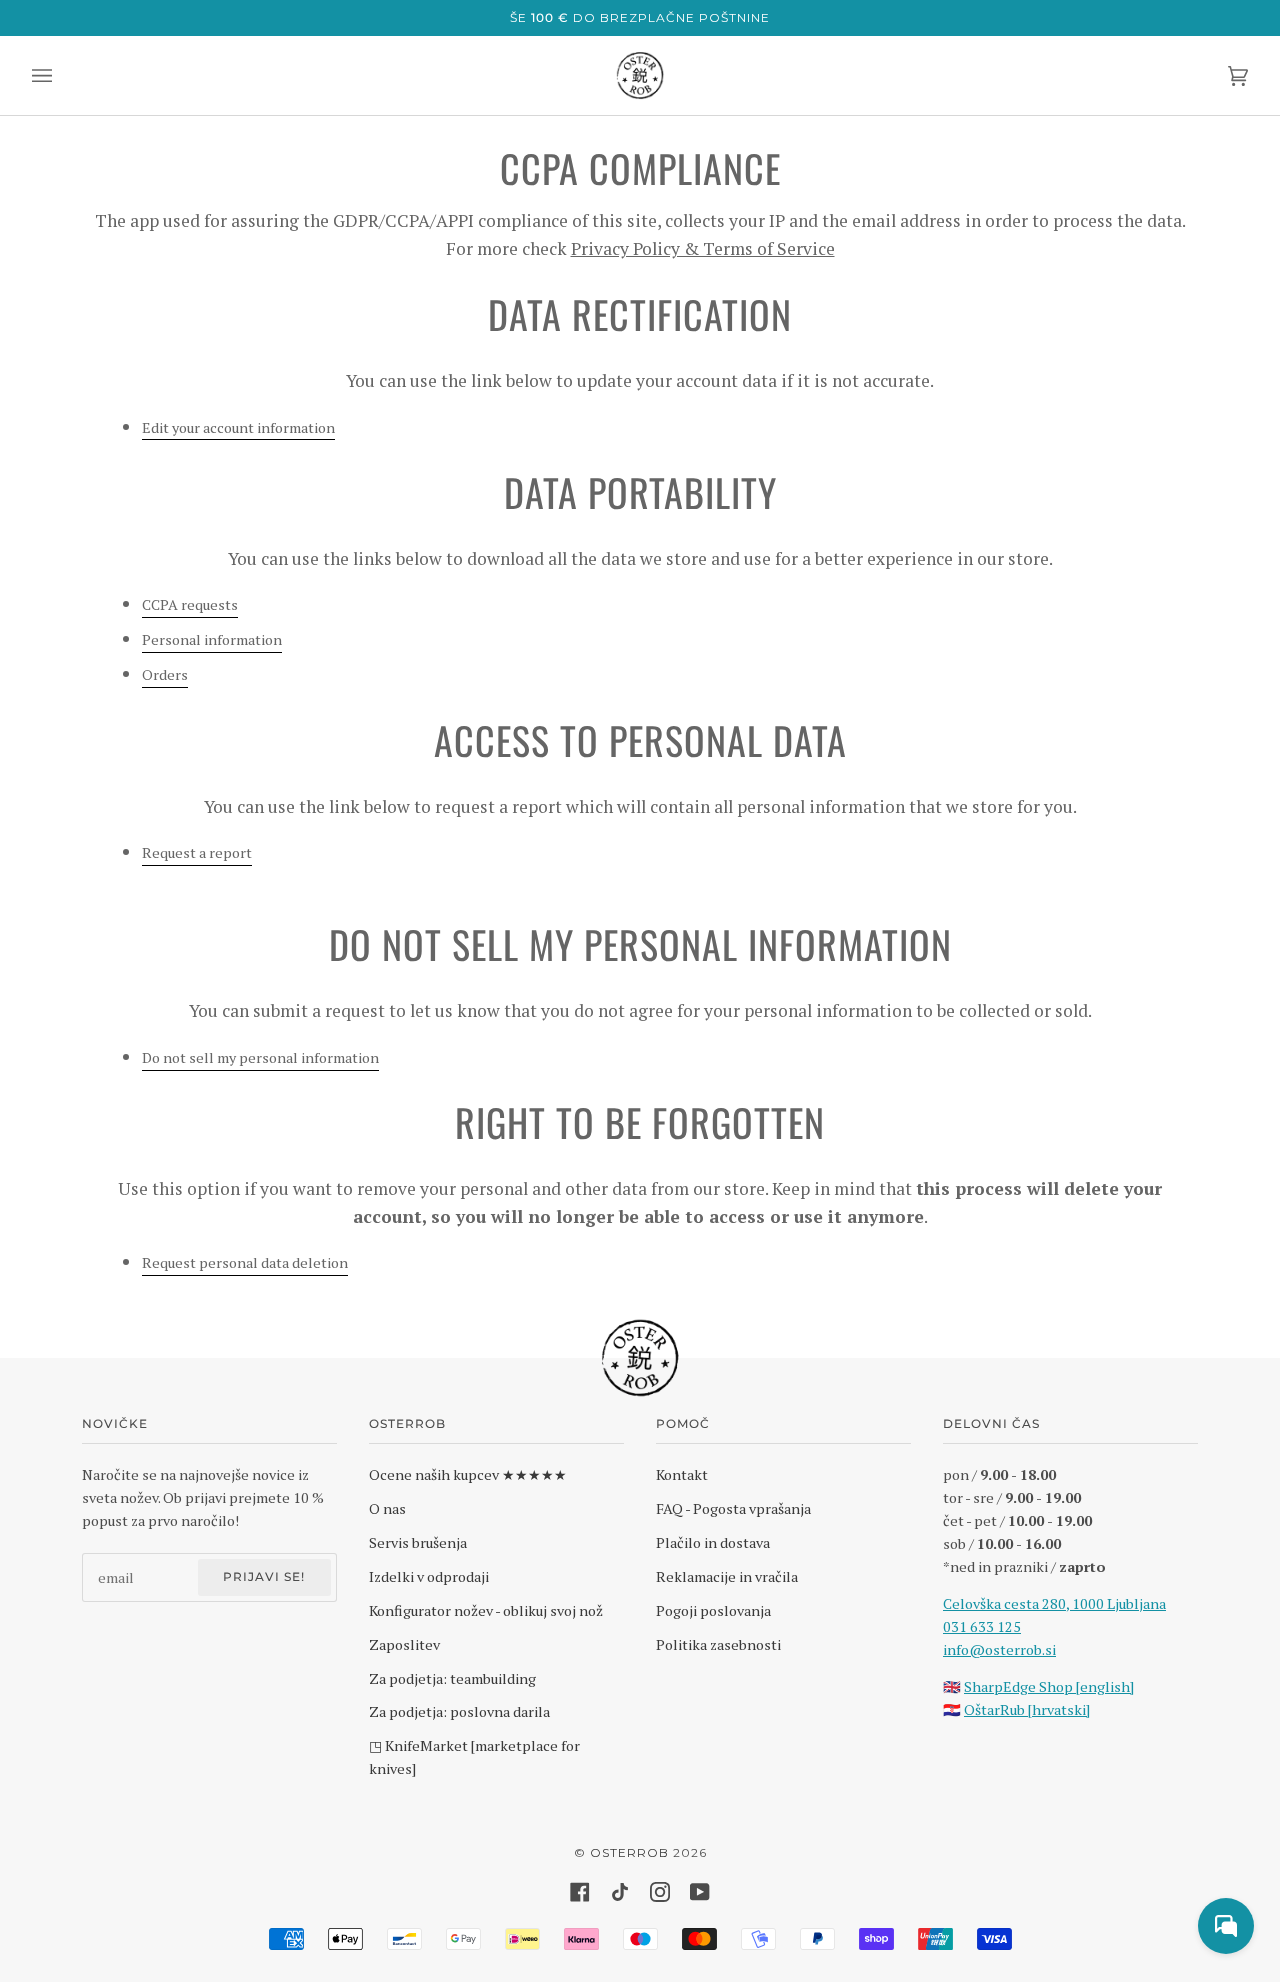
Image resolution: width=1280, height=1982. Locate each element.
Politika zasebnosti (718, 1644)
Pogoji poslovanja (713, 1610)
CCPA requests (190, 604)
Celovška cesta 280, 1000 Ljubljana (1054, 1603)
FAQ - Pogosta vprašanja (733, 1508)
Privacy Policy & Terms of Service (703, 248)
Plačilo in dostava (713, 1542)
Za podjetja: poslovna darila (459, 1711)
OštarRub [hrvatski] (1027, 1709)
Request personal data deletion (245, 1262)
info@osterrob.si (999, 1649)
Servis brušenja (418, 1542)
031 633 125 (982, 1626)
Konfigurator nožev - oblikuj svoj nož (486, 1610)
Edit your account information (238, 427)
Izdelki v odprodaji (429, 1576)
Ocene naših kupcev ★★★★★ (468, 1474)
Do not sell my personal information (260, 1057)
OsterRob (629, 1852)
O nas (387, 1508)
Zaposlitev (404, 1644)
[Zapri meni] (62, 75)
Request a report (197, 852)
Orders (165, 674)
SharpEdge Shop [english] (1049, 1686)
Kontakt (682, 1474)
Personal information (212, 639)
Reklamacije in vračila (727, 1576)
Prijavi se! (264, 1576)
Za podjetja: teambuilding (452, 1678)
